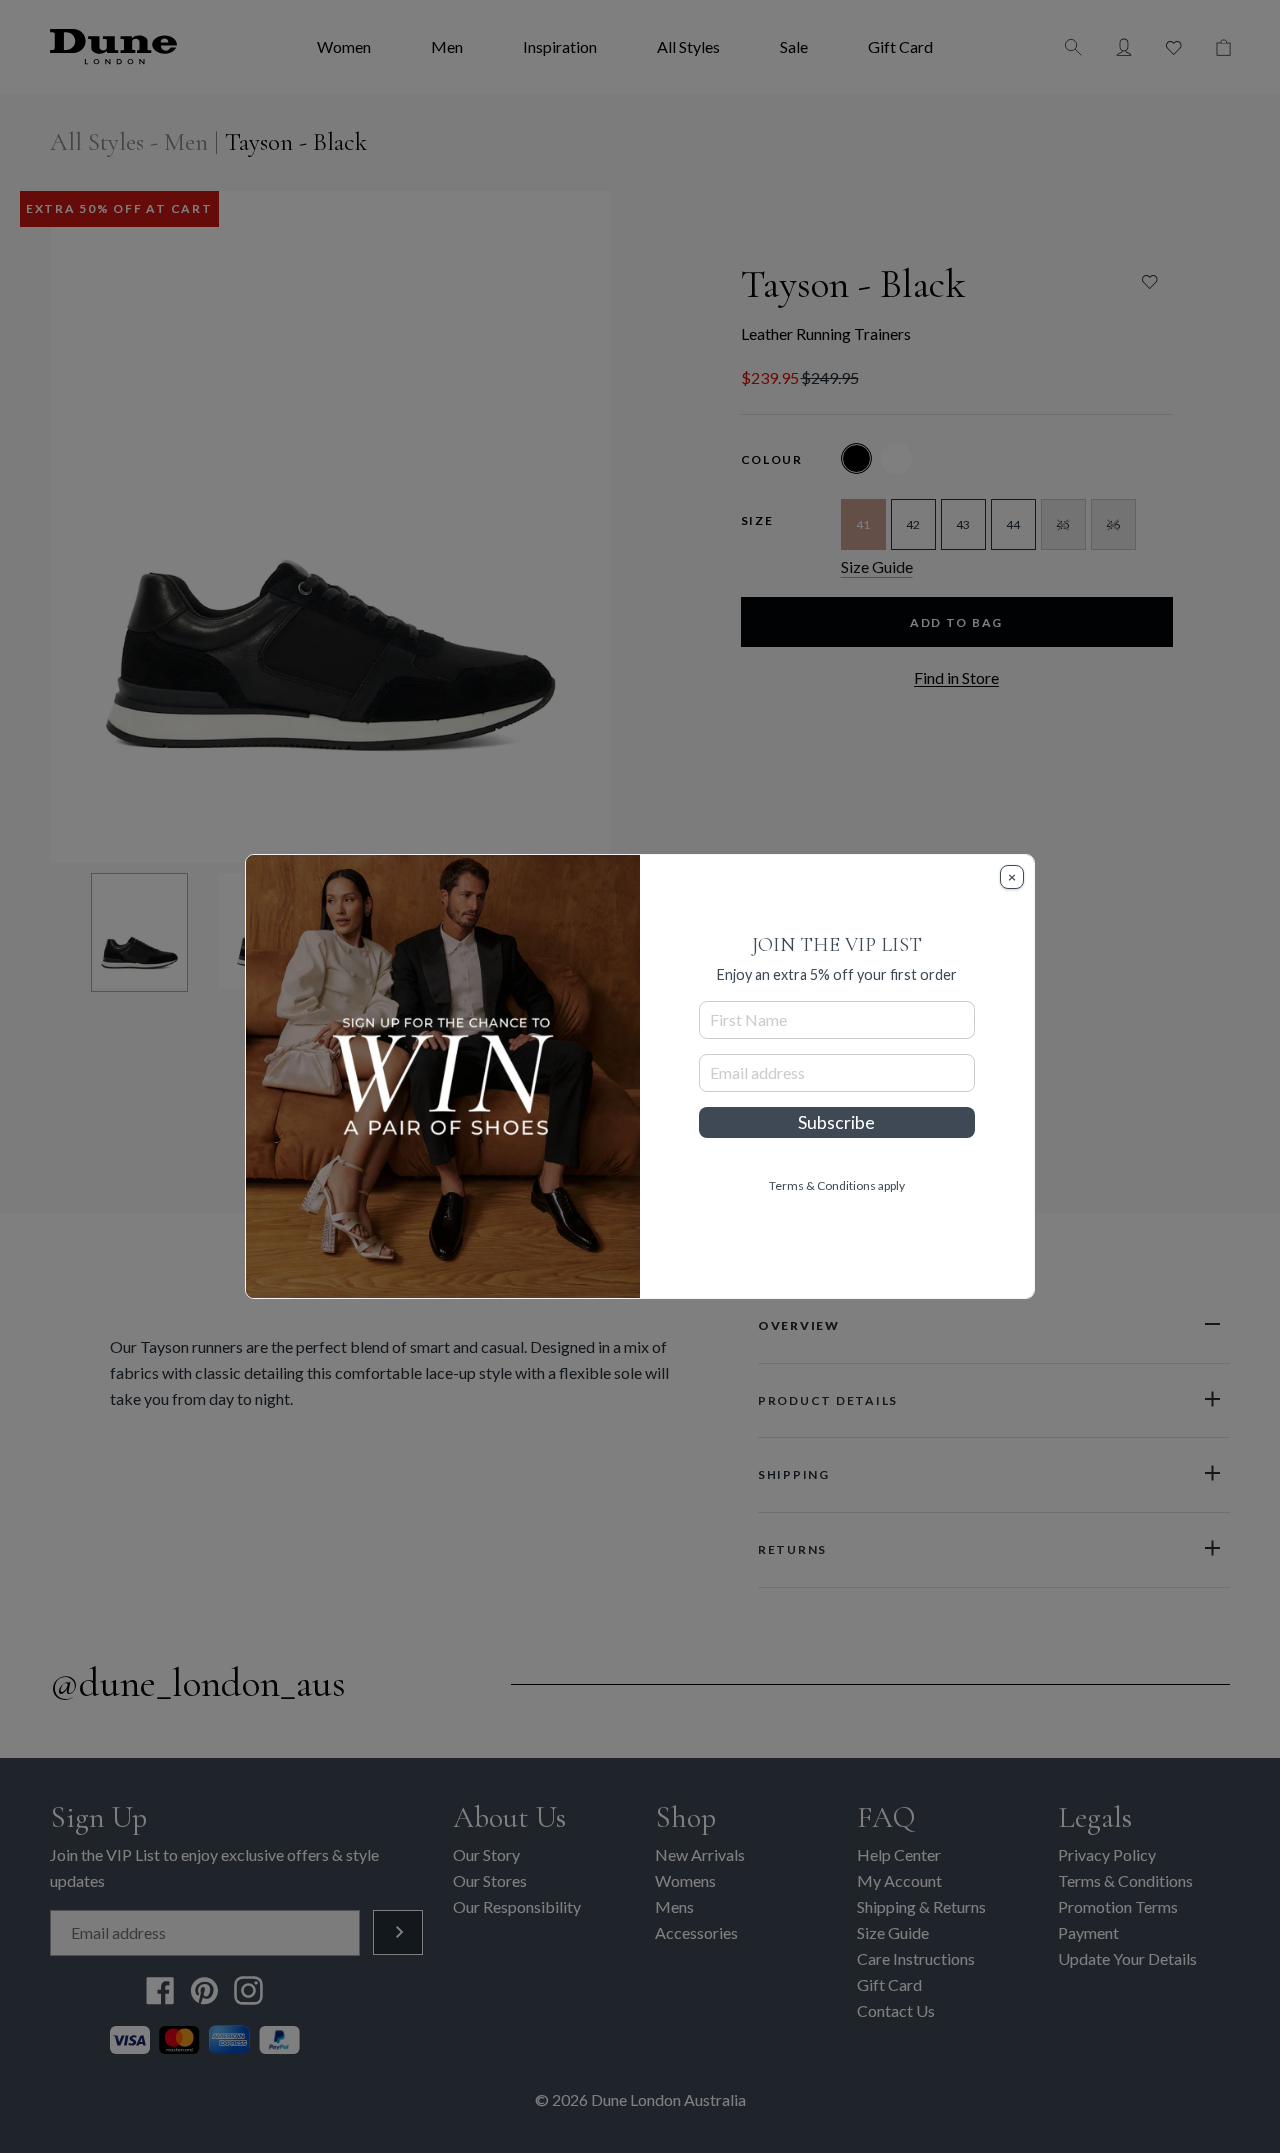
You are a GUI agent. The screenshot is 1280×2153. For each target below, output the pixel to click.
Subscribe (836, 1122)
